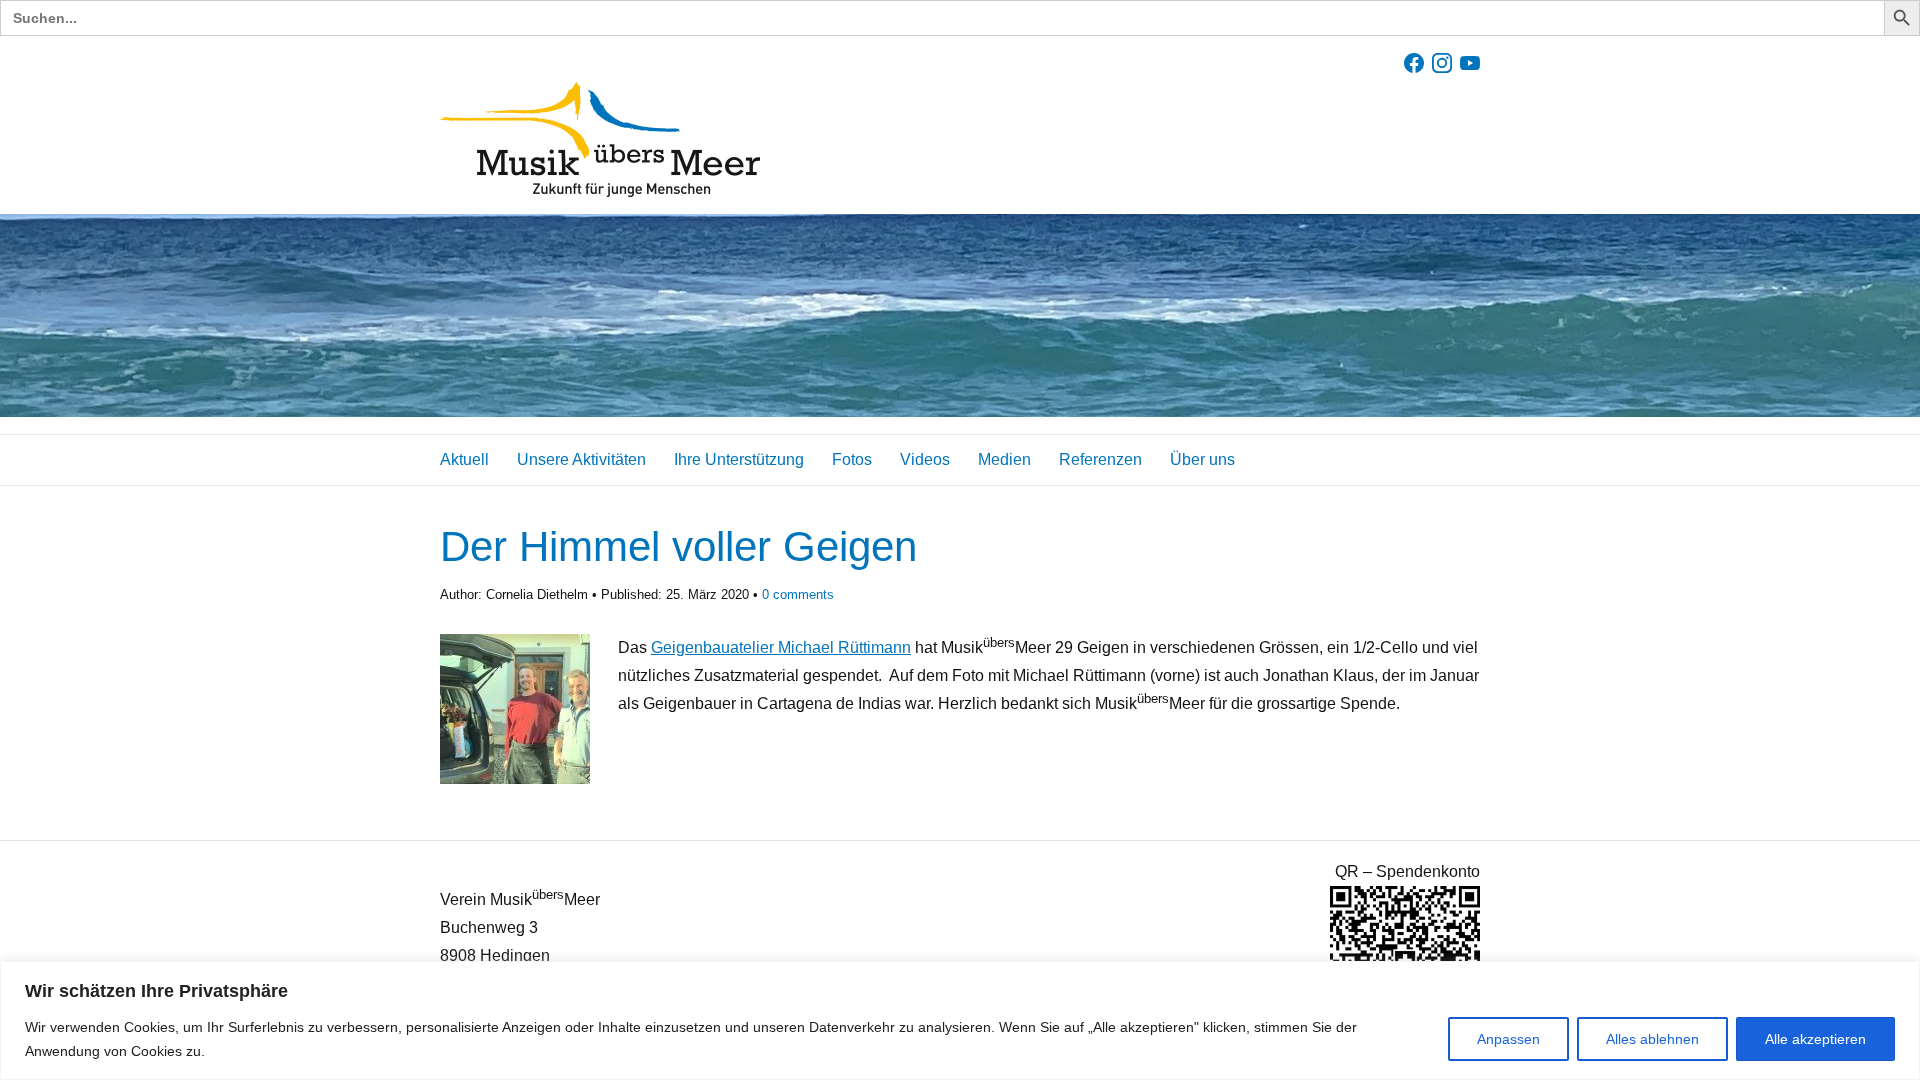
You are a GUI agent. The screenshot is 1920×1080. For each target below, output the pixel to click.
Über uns (1202, 459)
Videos (925, 459)
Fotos (852, 459)
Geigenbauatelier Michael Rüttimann (781, 647)
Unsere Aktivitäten (581, 459)
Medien (1004, 459)
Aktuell (464, 459)
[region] (960, 1020)
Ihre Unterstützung (739, 459)
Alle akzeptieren (1815, 1039)
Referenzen (1100, 459)
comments (798, 594)
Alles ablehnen (1652, 1039)
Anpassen (1508, 1039)
